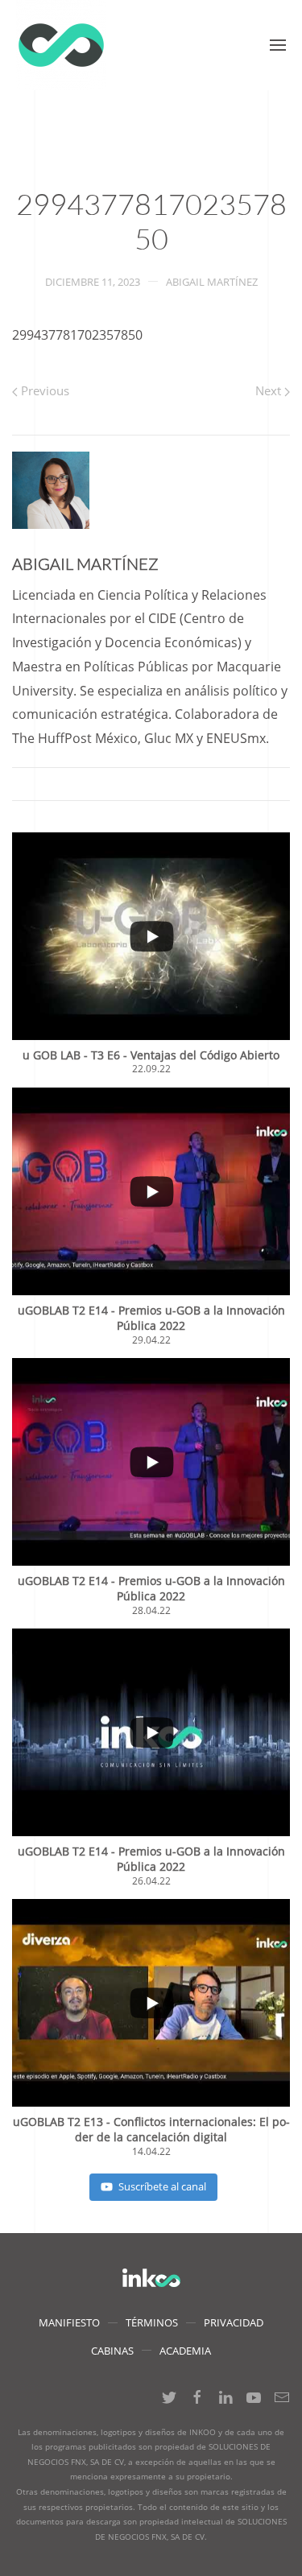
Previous (43, 390)
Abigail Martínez (212, 282)
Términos (152, 2322)
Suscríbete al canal (162, 2186)
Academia (185, 2351)
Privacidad (234, 2322)
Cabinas (112, 2351)
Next (270, 390)
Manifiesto (69, 2322)
